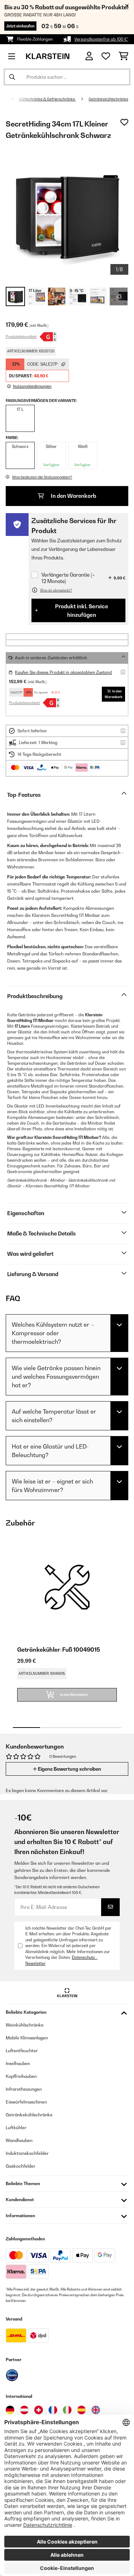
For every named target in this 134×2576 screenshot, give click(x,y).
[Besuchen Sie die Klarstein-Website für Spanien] (81, 2410)
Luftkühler (16, 2128)
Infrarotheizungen (24, 2089)
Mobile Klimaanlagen (27, 2038)
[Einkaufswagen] (123, 56)
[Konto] (89, 56)
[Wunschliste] (106, 56)
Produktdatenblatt (21, 336)
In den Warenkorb (73, 496)
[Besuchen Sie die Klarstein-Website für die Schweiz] (39, 2410)
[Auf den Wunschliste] (124, 122)
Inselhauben (18, 2063)
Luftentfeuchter (22, 2051)
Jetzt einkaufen (20, 26)
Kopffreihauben (21, 2076)
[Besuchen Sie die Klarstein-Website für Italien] (67, 2410)
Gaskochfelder (21, 2166)
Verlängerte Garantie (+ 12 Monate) (68, 578)
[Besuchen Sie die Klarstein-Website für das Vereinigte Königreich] (96, 2410)
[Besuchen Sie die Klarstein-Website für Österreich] (24, 2410)
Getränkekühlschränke (108, 99)
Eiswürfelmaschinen (26, 2102)
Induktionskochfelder (27, 2153)
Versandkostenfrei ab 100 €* (101, 39)
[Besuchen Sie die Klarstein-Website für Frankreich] (53, 2410)
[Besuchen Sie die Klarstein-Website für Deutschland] (10, 2410)
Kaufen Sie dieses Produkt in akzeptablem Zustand (63, 672)
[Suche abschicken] (12, 77)
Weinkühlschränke (25, 2025)
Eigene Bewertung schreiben (69, 1769)
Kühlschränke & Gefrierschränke (47, 99)
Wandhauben (19, 2140)
